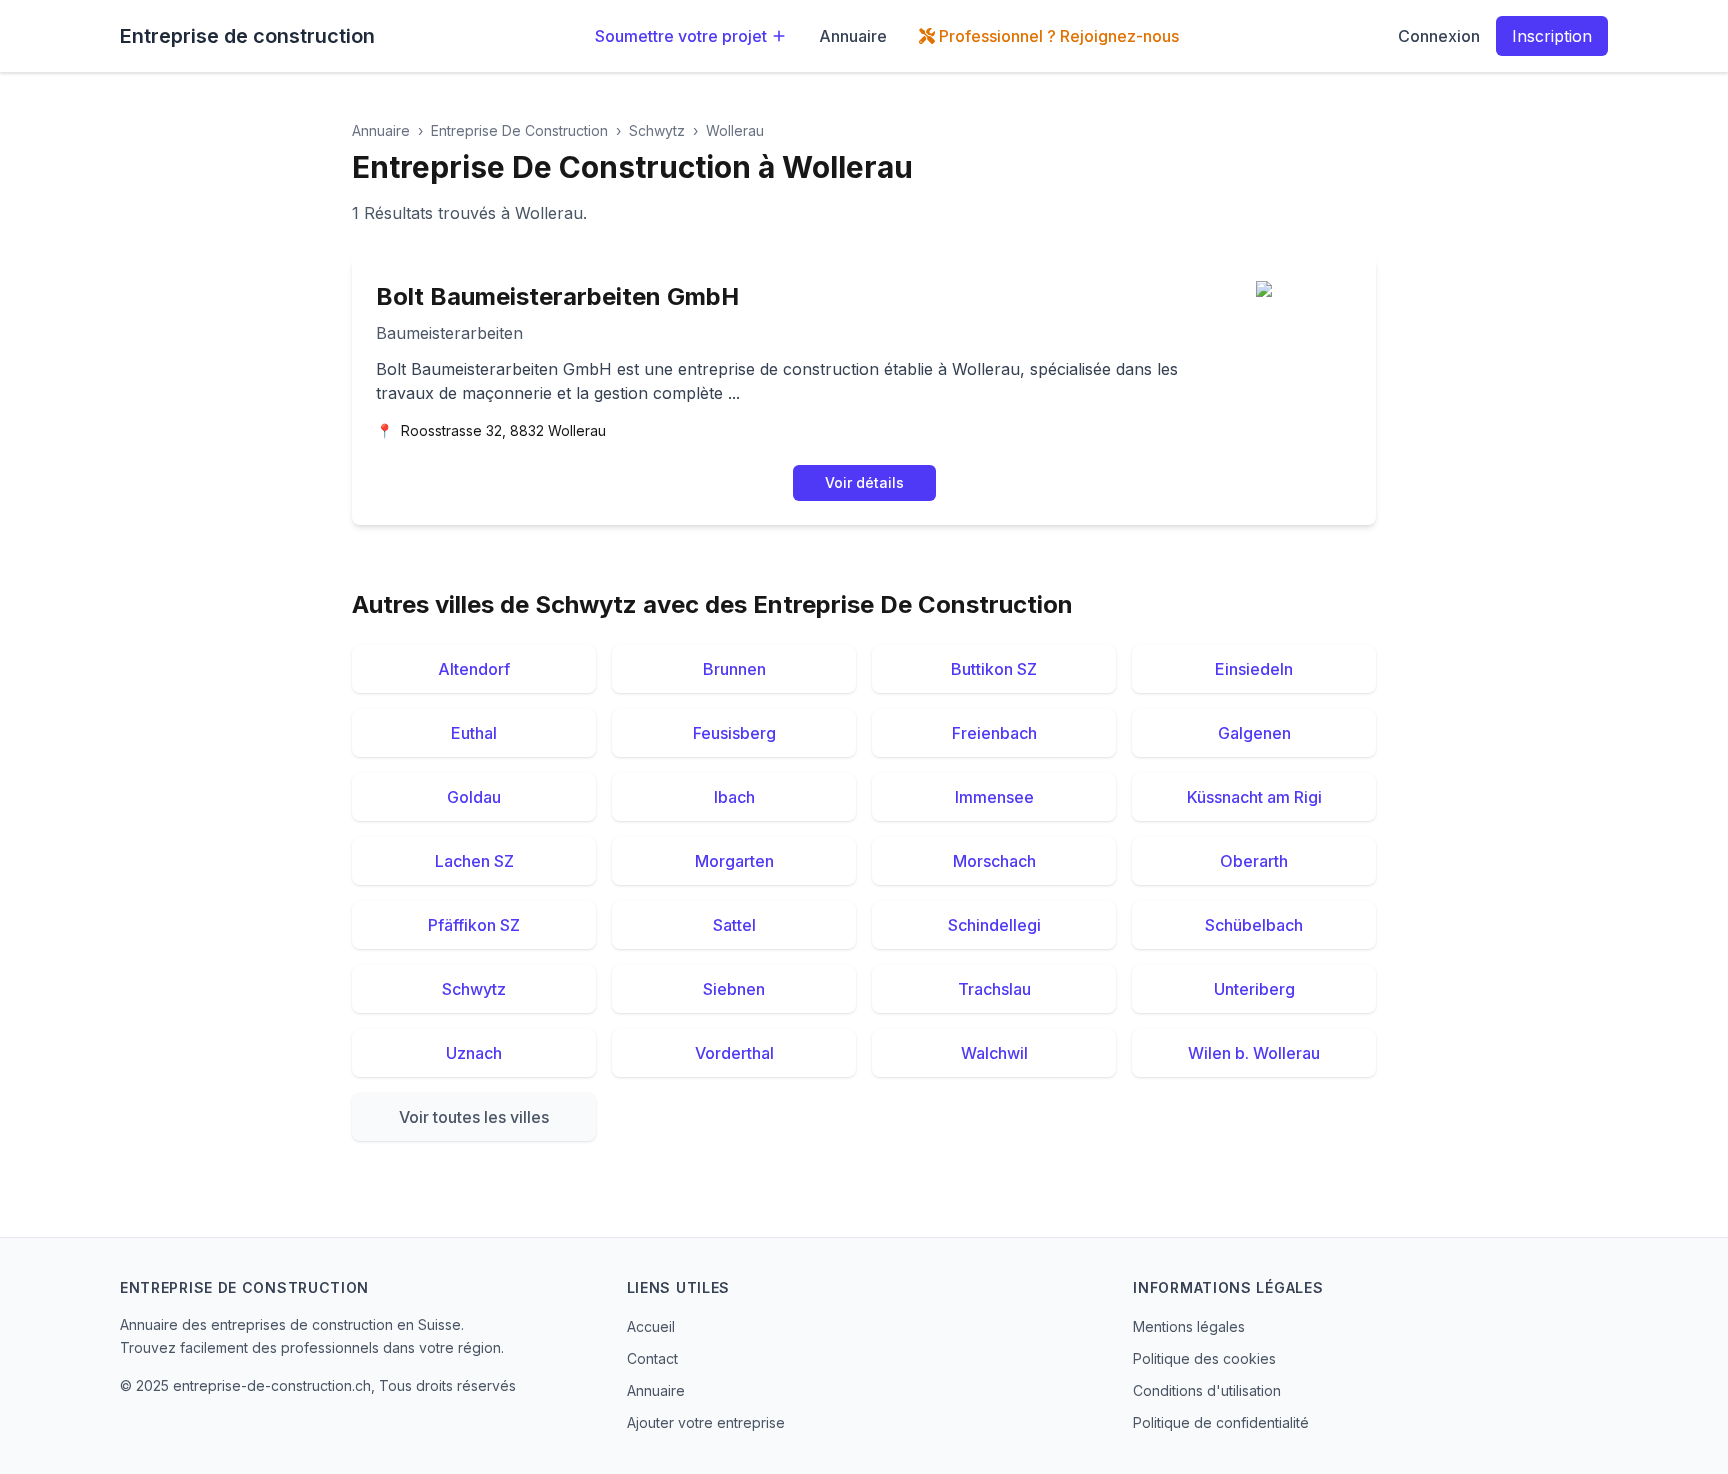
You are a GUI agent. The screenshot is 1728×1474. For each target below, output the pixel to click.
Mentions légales (1189, 1326)
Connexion (1439, 36)
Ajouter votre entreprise (706, 1422)
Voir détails (864, 482)
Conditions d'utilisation (1207, 1390)
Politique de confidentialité (1221, 1422)
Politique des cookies (1204, 1358)
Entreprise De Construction (519, 130)
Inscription (1552, 36)
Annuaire (853, 36)
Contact (652, 1358)
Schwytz (657, 130)
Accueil (651, 1326)
